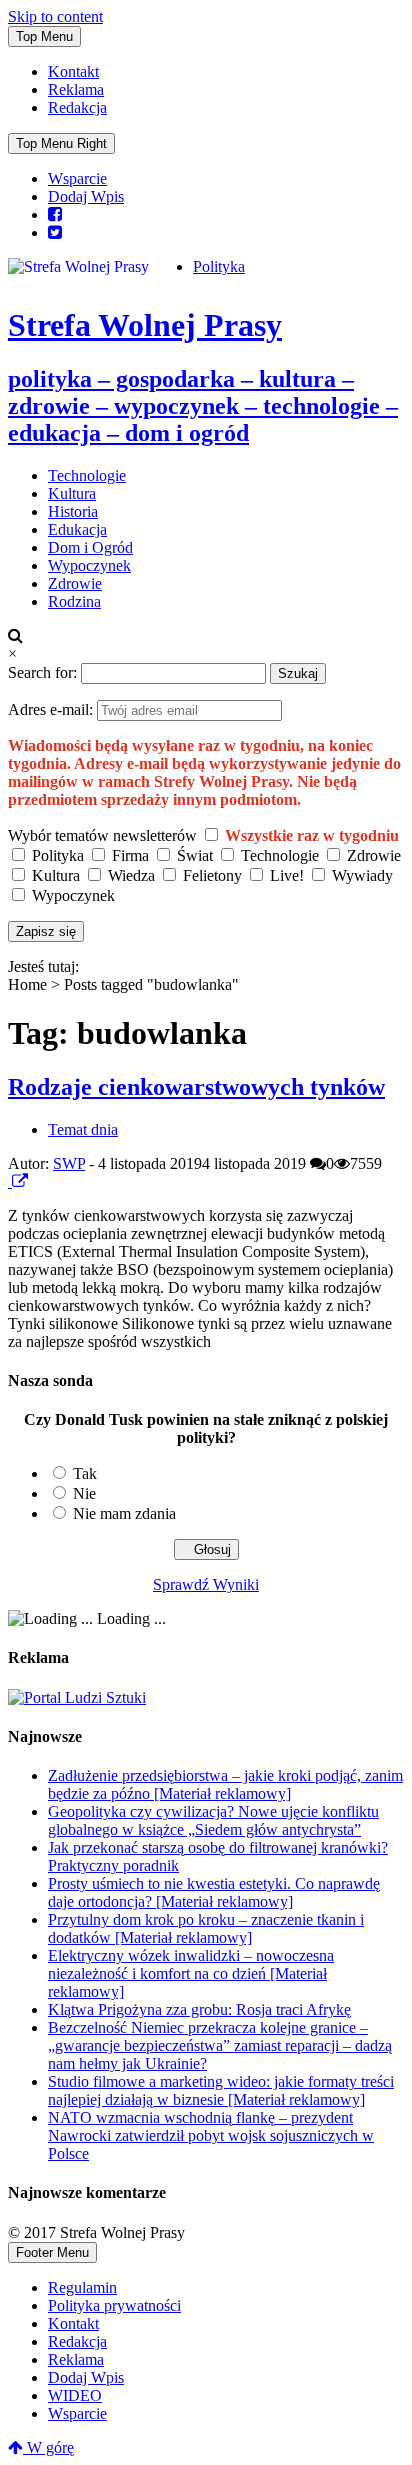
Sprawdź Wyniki (206, 1584)
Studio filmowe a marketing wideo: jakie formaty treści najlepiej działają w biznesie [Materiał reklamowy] (221, 2090)
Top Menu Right (61, 143)
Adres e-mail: (52, 709)
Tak (85, 1473)
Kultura (72, 493)
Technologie (87, 475)
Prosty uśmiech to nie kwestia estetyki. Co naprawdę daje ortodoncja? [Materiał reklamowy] (214, 1892)
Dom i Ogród (90, 547)
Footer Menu (52, 2252)
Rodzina (74, 601)
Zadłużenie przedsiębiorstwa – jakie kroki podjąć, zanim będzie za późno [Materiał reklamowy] (225, 1784)
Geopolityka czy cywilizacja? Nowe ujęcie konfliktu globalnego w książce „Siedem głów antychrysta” (213, 1820)
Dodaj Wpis (86, 196)
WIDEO (75, 2395)
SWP (69, 1163)
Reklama (76, 89)
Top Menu (44, 36)
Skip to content (55, 16)
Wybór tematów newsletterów (102, 835)
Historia (73, 511)
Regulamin (82, 2287)
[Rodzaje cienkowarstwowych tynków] (10, 1181)
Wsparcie (77, 178)
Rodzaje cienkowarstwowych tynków (196, 1087)
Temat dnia (83, 1129)
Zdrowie (75, 583)
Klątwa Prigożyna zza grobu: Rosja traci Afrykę (199, 2009)
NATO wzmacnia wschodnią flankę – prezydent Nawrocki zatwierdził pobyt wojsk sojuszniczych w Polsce (211, 2135)
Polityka (219, 266)
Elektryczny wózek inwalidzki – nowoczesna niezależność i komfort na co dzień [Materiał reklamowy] (191, 1973)
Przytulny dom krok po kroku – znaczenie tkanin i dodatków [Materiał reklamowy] (206, 1928)
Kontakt (73, 71)
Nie (84, 1493)
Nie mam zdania (124, 1513)
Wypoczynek (89, 565)
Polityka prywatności (114, 2305)
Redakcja (77, 107)
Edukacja (77, 529)
